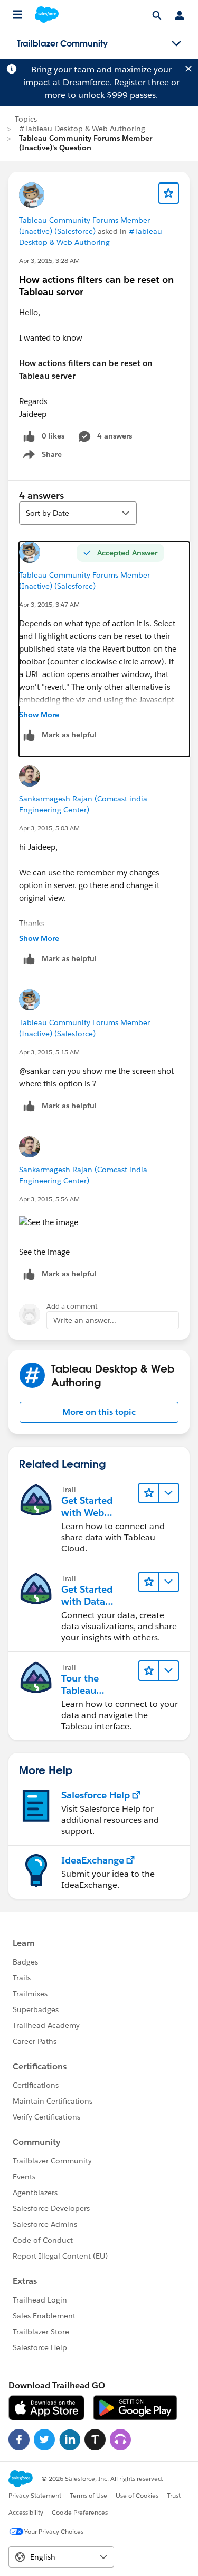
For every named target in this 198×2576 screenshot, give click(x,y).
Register (130, 82)
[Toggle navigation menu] (176, 44)
